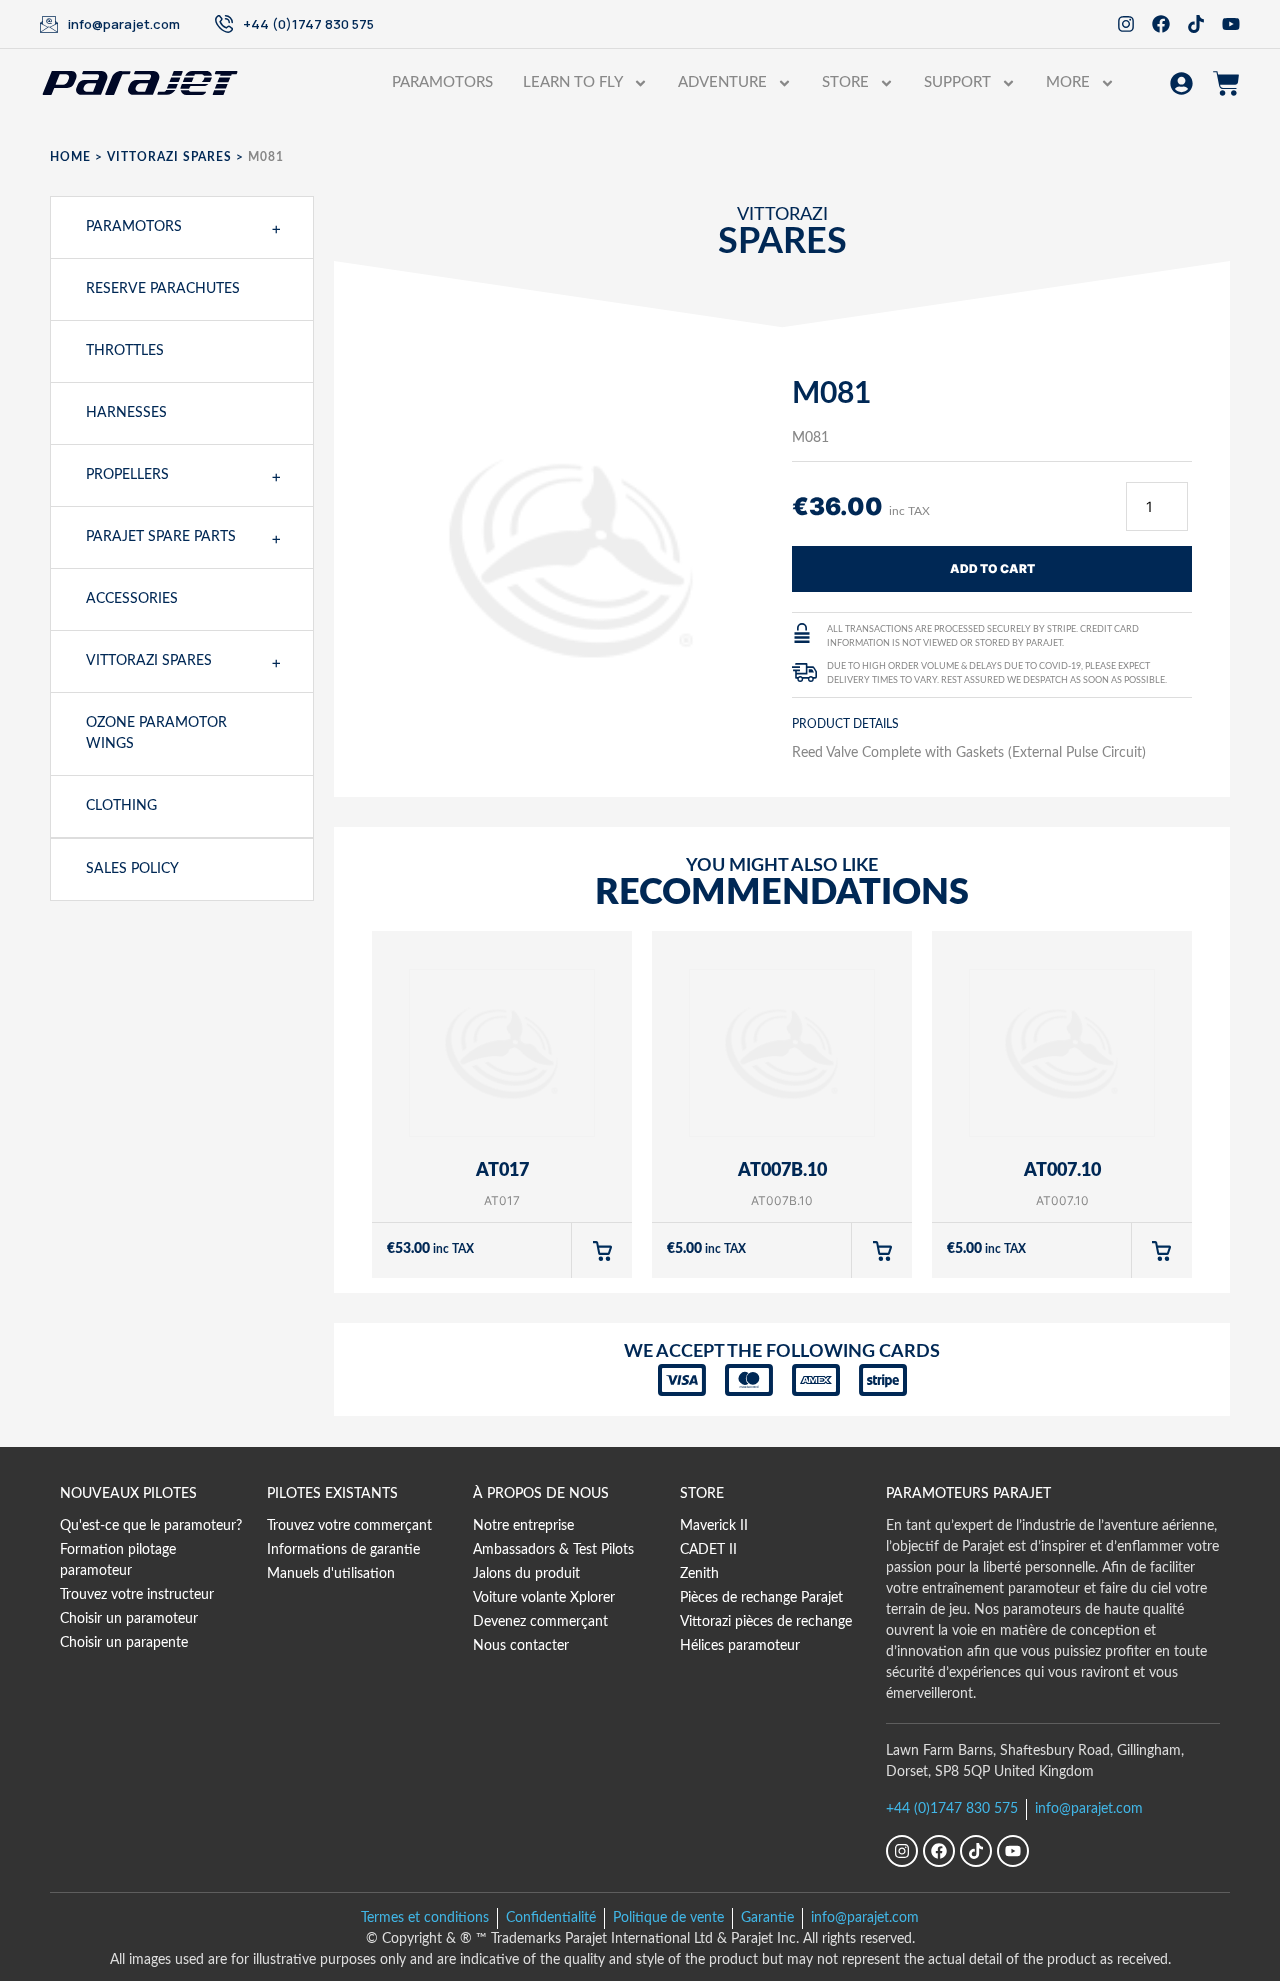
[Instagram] (1126, 24)
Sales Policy (132, 869)
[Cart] (1226, 83)
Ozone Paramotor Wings (156, 733)
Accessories (132, 599)
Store (845, 82)
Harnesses (126, 413)
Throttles (125, 351)
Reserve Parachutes (163, 289)
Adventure (722, 82)
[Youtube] (1231, 24)
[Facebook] (1161, 24)
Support (957, 82)
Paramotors (442, 82)
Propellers (127, 475)
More (1068, 82)
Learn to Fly (573, 82)
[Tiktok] (1196, 24)
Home (70, 157)
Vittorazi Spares (169, 157)
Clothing (121, 806)
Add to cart (992, 568)
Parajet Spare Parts (161, 537)
